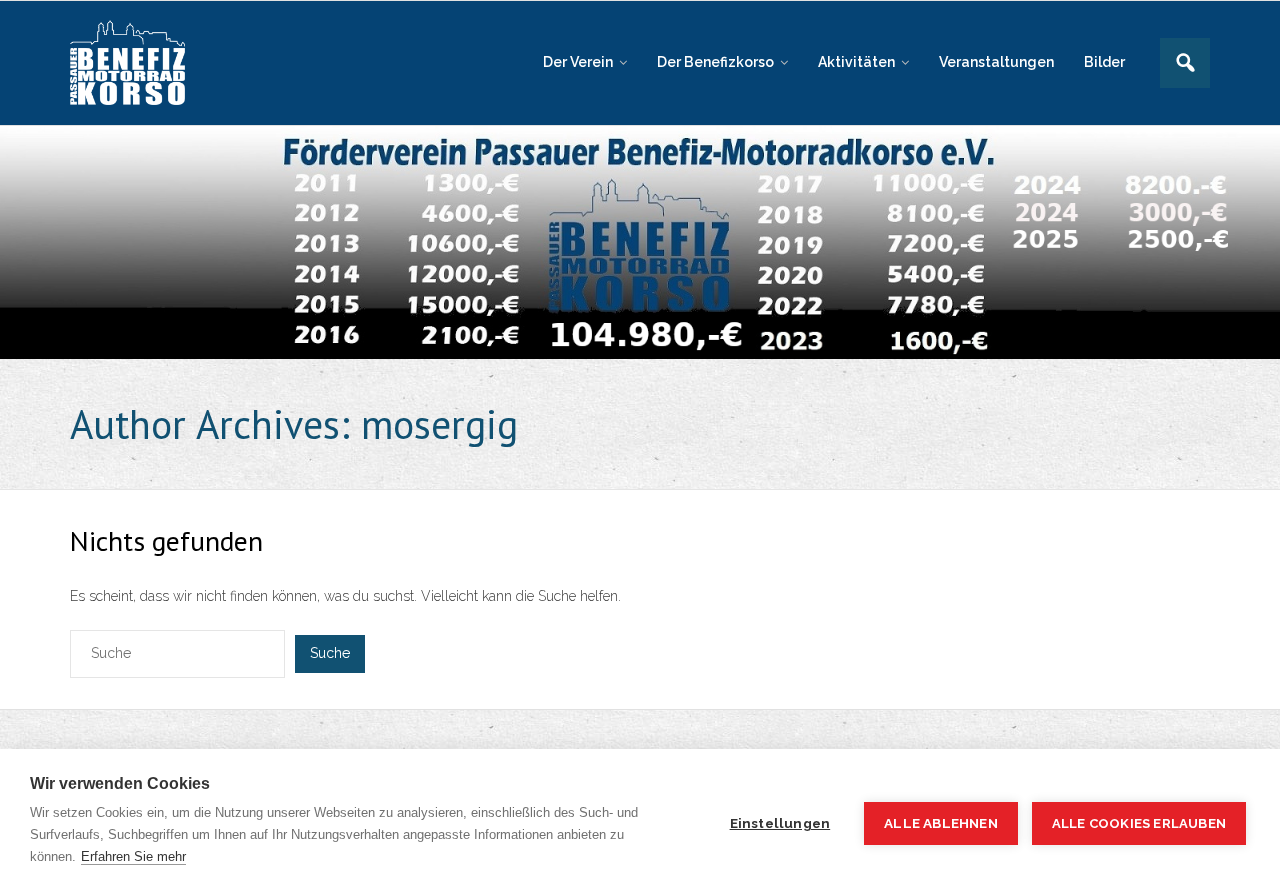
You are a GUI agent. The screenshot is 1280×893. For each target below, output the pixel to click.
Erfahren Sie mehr (133, 856)
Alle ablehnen (941, 823)
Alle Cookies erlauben (1139, 823)
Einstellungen (780, 823)
